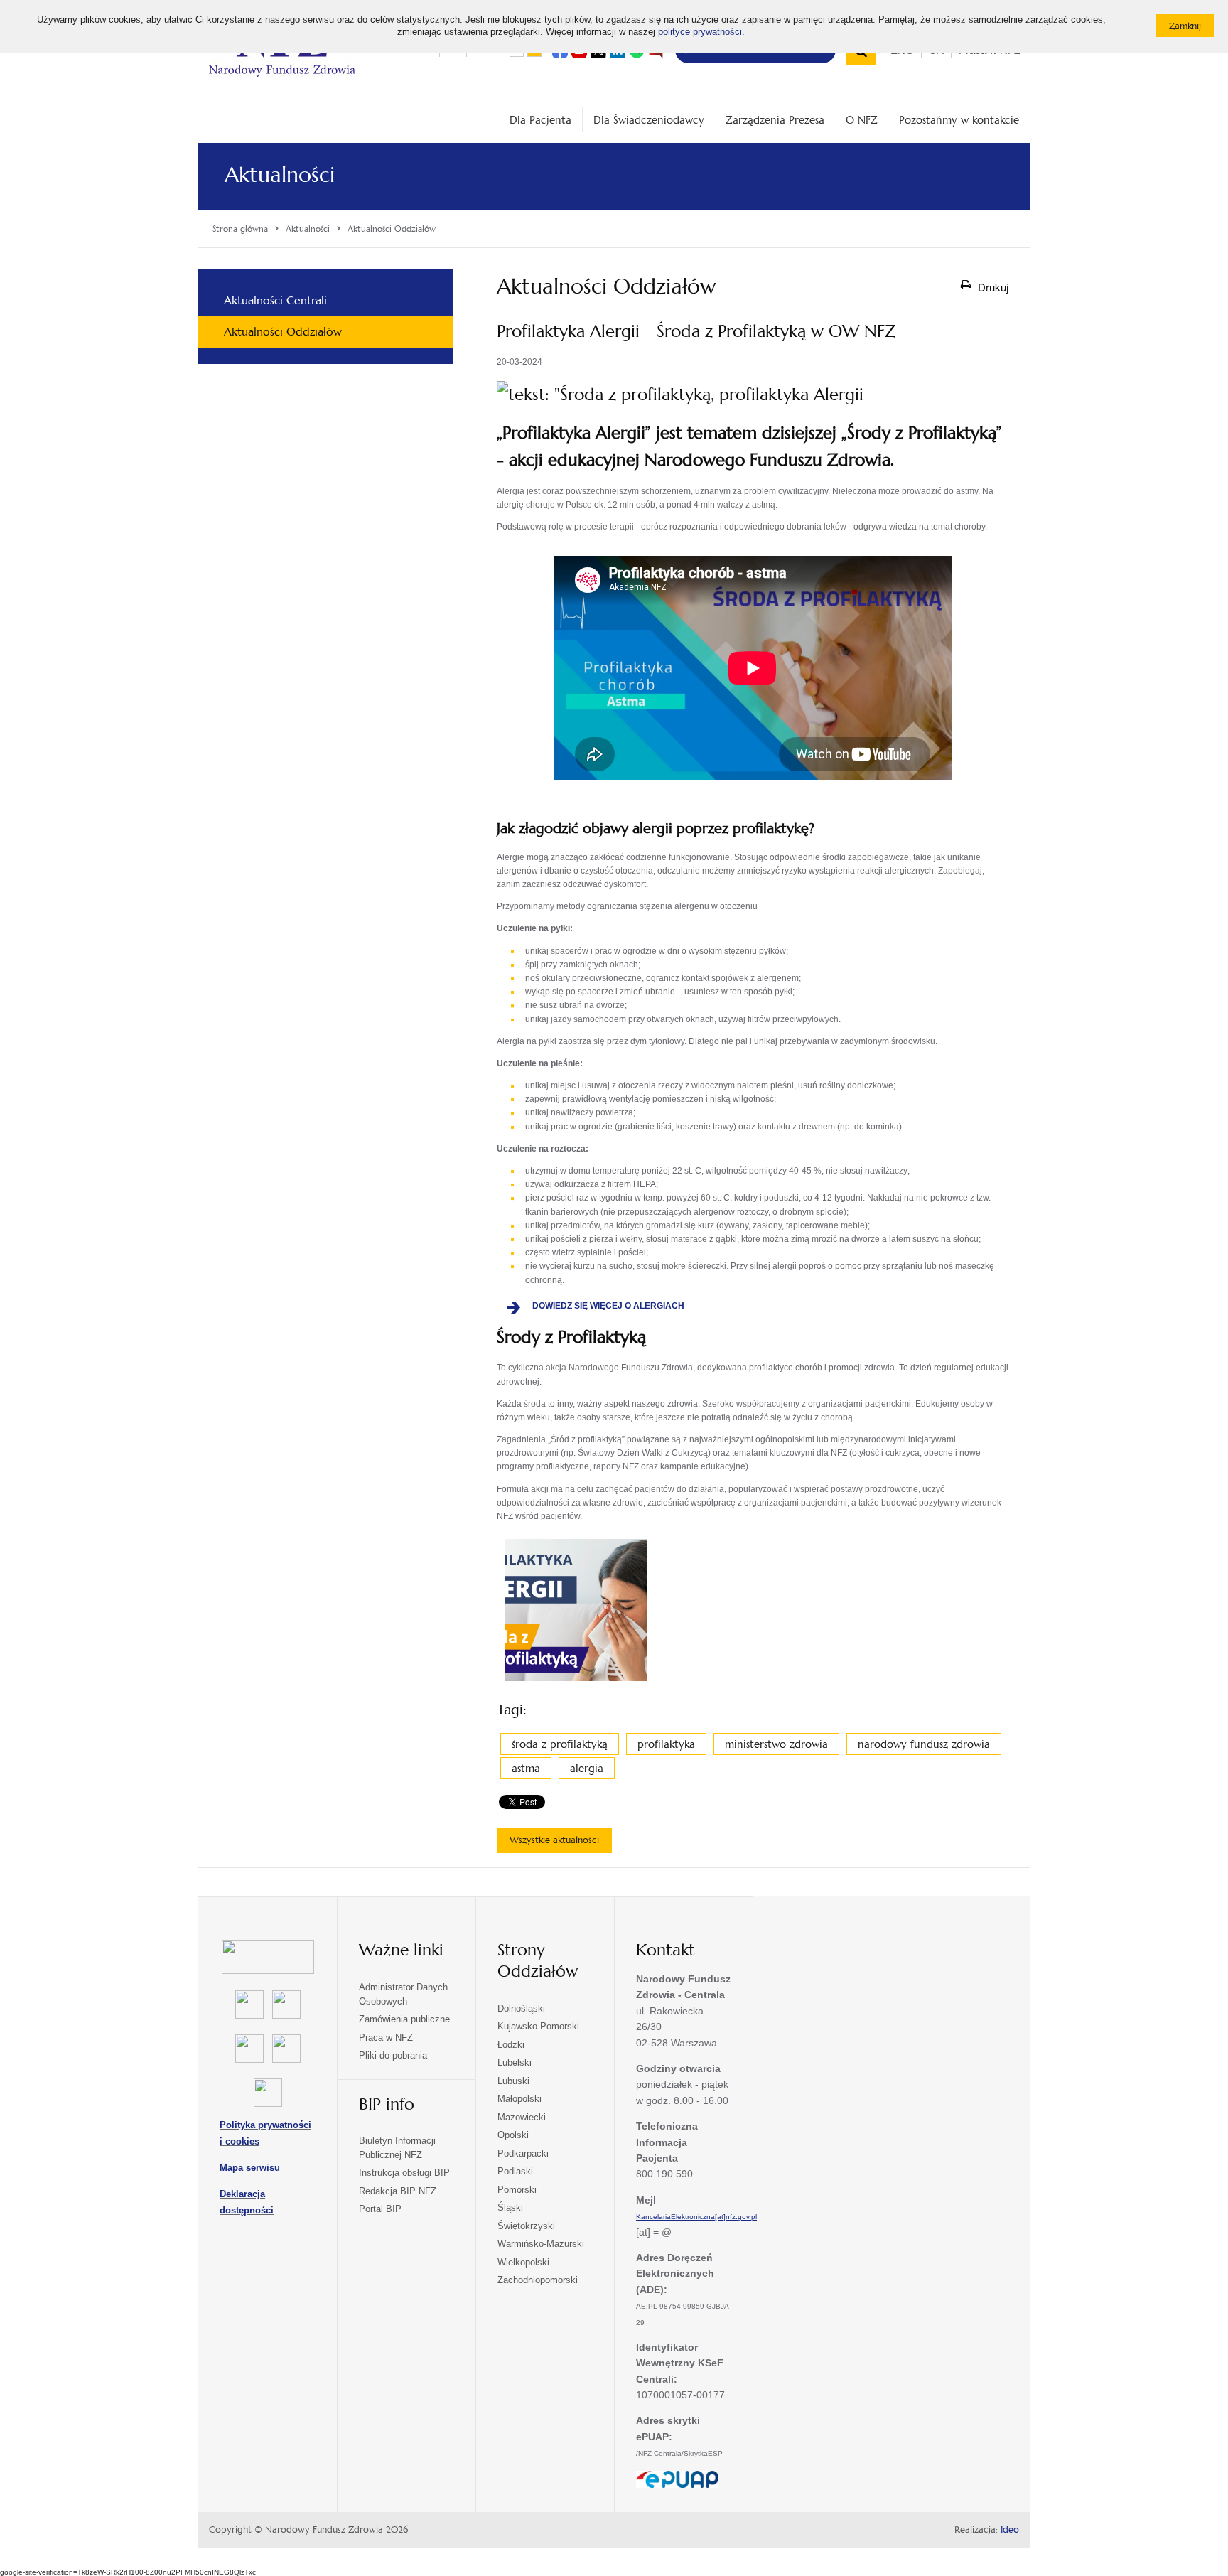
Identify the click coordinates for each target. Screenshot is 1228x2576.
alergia (587, 1768)
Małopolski (519, 2099)
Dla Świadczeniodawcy (649, 120)
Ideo (1010, 2530)
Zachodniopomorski (538, 2280)
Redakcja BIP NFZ (398, 2191)
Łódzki (511, 2045)
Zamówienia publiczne (404, 2019)
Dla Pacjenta (540, 120)
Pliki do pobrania (393, 2055)
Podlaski (515, 2171)
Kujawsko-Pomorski (538, 2026)
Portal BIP (380, 2209)
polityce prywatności (700, 32)
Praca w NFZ (386, 2038)
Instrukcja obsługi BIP (404, 2173)
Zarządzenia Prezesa (775, 120)
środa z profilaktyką (560, 1744)
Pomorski (517, 2190)
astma (526, 1768)
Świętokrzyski (526, 2226)
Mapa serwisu (250, 2168)
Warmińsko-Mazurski (541, 2244)
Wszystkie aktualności (554, 1840)
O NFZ (862, 120)
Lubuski (513, 2081)
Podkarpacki (523, 2153)
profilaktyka (666, 1744)
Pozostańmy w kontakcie (959, 120)
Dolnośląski (521, 2008)
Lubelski (515, 2062)
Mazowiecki (522, 2117)
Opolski (513, 2135)
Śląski (510, 2207)
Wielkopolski (523, 2262)
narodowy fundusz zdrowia (924, 1744)
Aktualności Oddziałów (283, 332)
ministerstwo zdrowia (776, 1744)
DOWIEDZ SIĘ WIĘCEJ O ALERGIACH (615, 1306)
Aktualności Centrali (275, 300)
